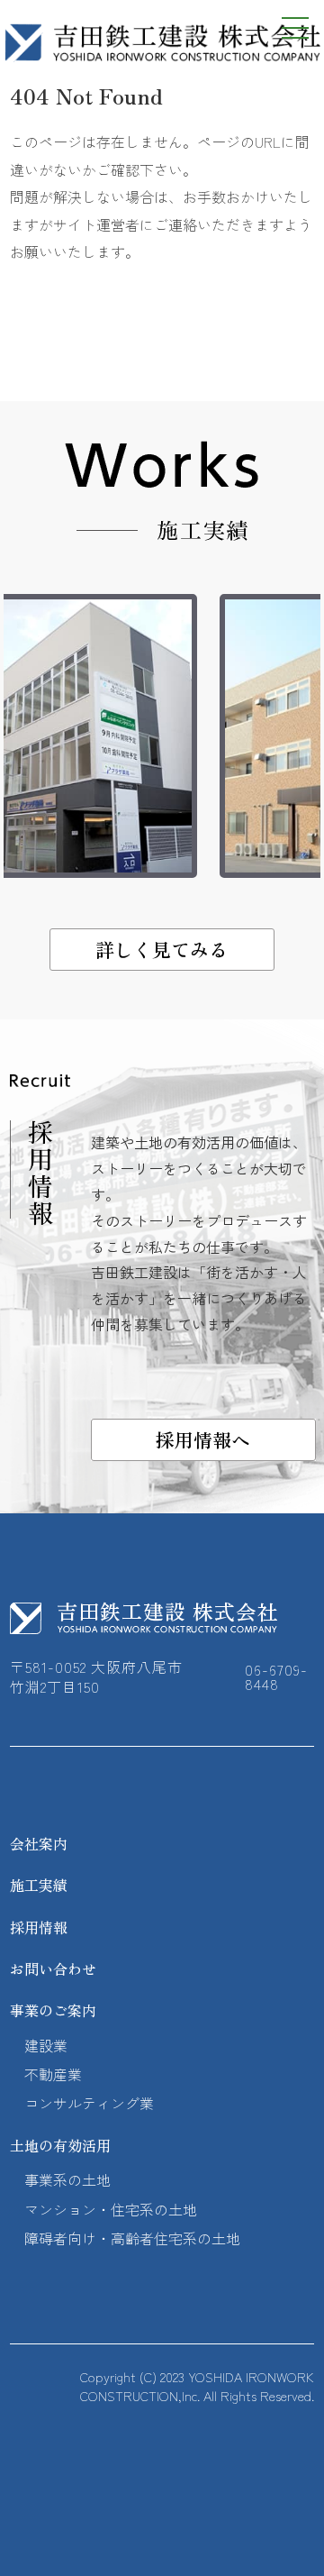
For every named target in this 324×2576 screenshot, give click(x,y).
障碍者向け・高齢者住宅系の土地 (132, 2238)
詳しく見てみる (162, 949)
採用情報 (39, 1927)
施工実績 (39, 1885)
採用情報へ (203, 1439)
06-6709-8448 (276, 1676)
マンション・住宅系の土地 (111, 2209)
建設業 (46, 2045)
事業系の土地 (67, 2179)
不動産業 (53, 2074)
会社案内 (39, 1843)
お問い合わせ (53, 1969)
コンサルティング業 (89, 2103)
